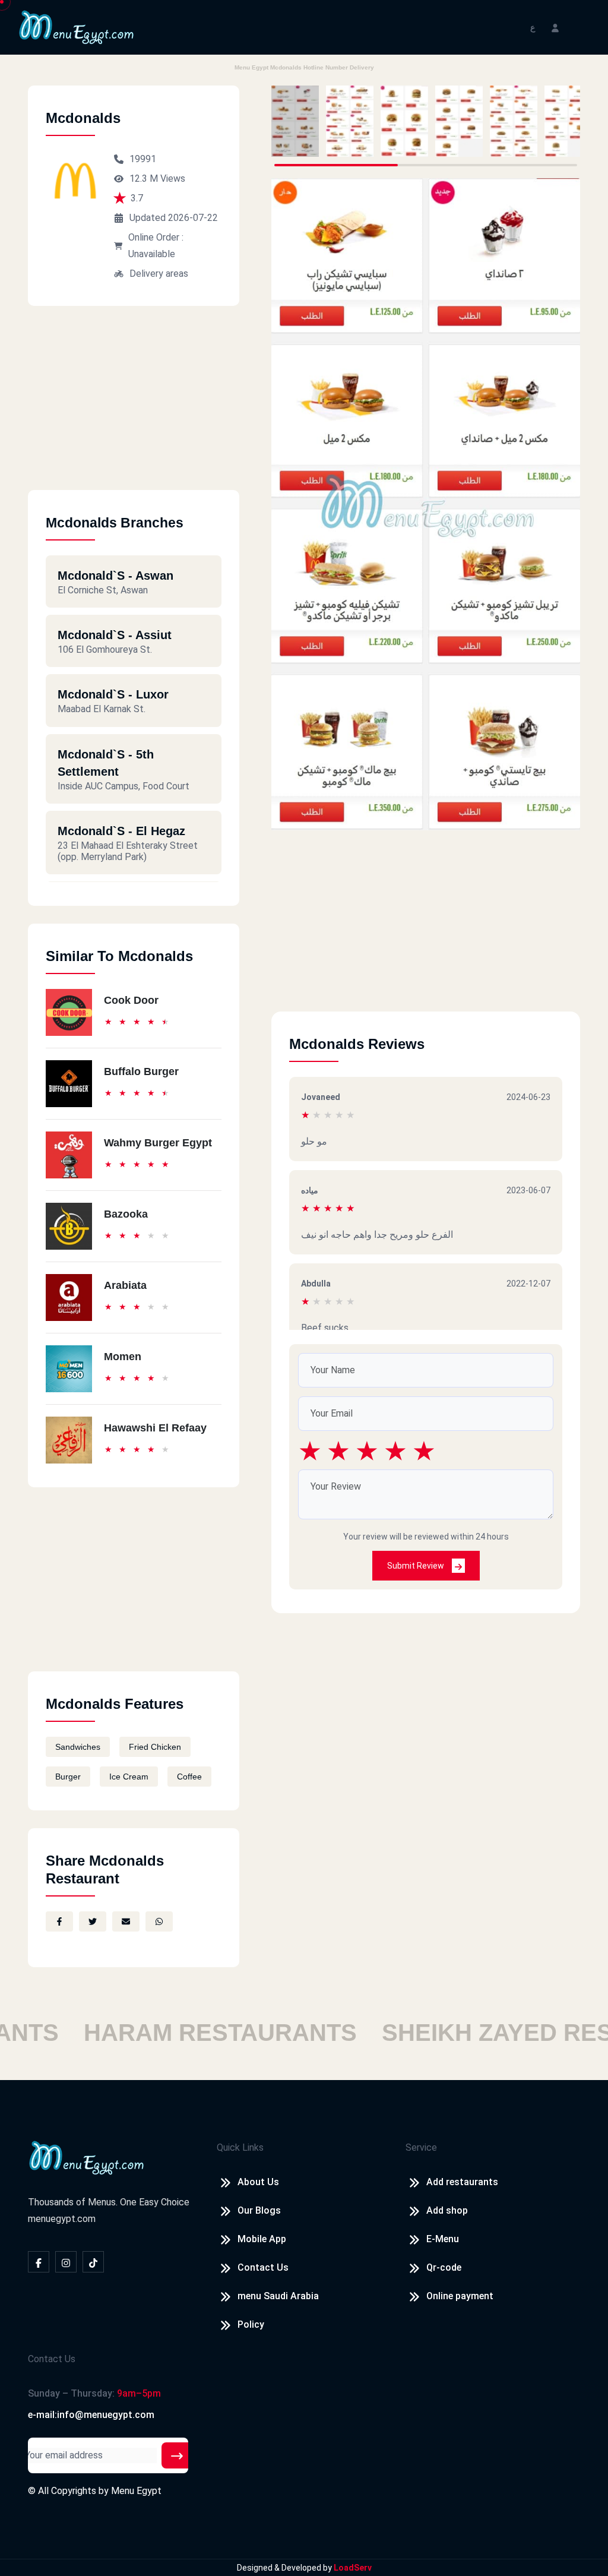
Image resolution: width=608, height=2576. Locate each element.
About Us (258, 2182)
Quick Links (240, 2147)
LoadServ (353, 2568)
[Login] (555, 27)
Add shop (447, 2210)
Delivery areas (159, 274)
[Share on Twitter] (93, 1921)
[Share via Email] (126, 1921)
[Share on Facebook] (59, 1921)
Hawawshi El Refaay (155, 1428)
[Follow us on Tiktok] (93, 2262)
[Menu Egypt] (77, 26)
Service (421, 2147)
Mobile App (262, 2239)
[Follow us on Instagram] (66, 2262)
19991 (143, 159)
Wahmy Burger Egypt (158, 1143)
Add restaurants (462, 2182)
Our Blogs (259, 2210)
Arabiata (125, 1285)
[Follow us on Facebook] (39, 2262)
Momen (123, 1357)
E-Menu (443, 2239)
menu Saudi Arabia (278, 2296)
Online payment (460, 2296)
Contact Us (263, 2267)
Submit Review (417, 1566)
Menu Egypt (136, 2491)
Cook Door (131, 1000)
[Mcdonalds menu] (295, 121)
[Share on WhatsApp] (159, 1921)
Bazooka (126, 1214)
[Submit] (177, 2455)
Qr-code (444, 2267)
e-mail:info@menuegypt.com (91, 2415)
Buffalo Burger (141, 1072)
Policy (251, 2324)
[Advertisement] (134, 407)
